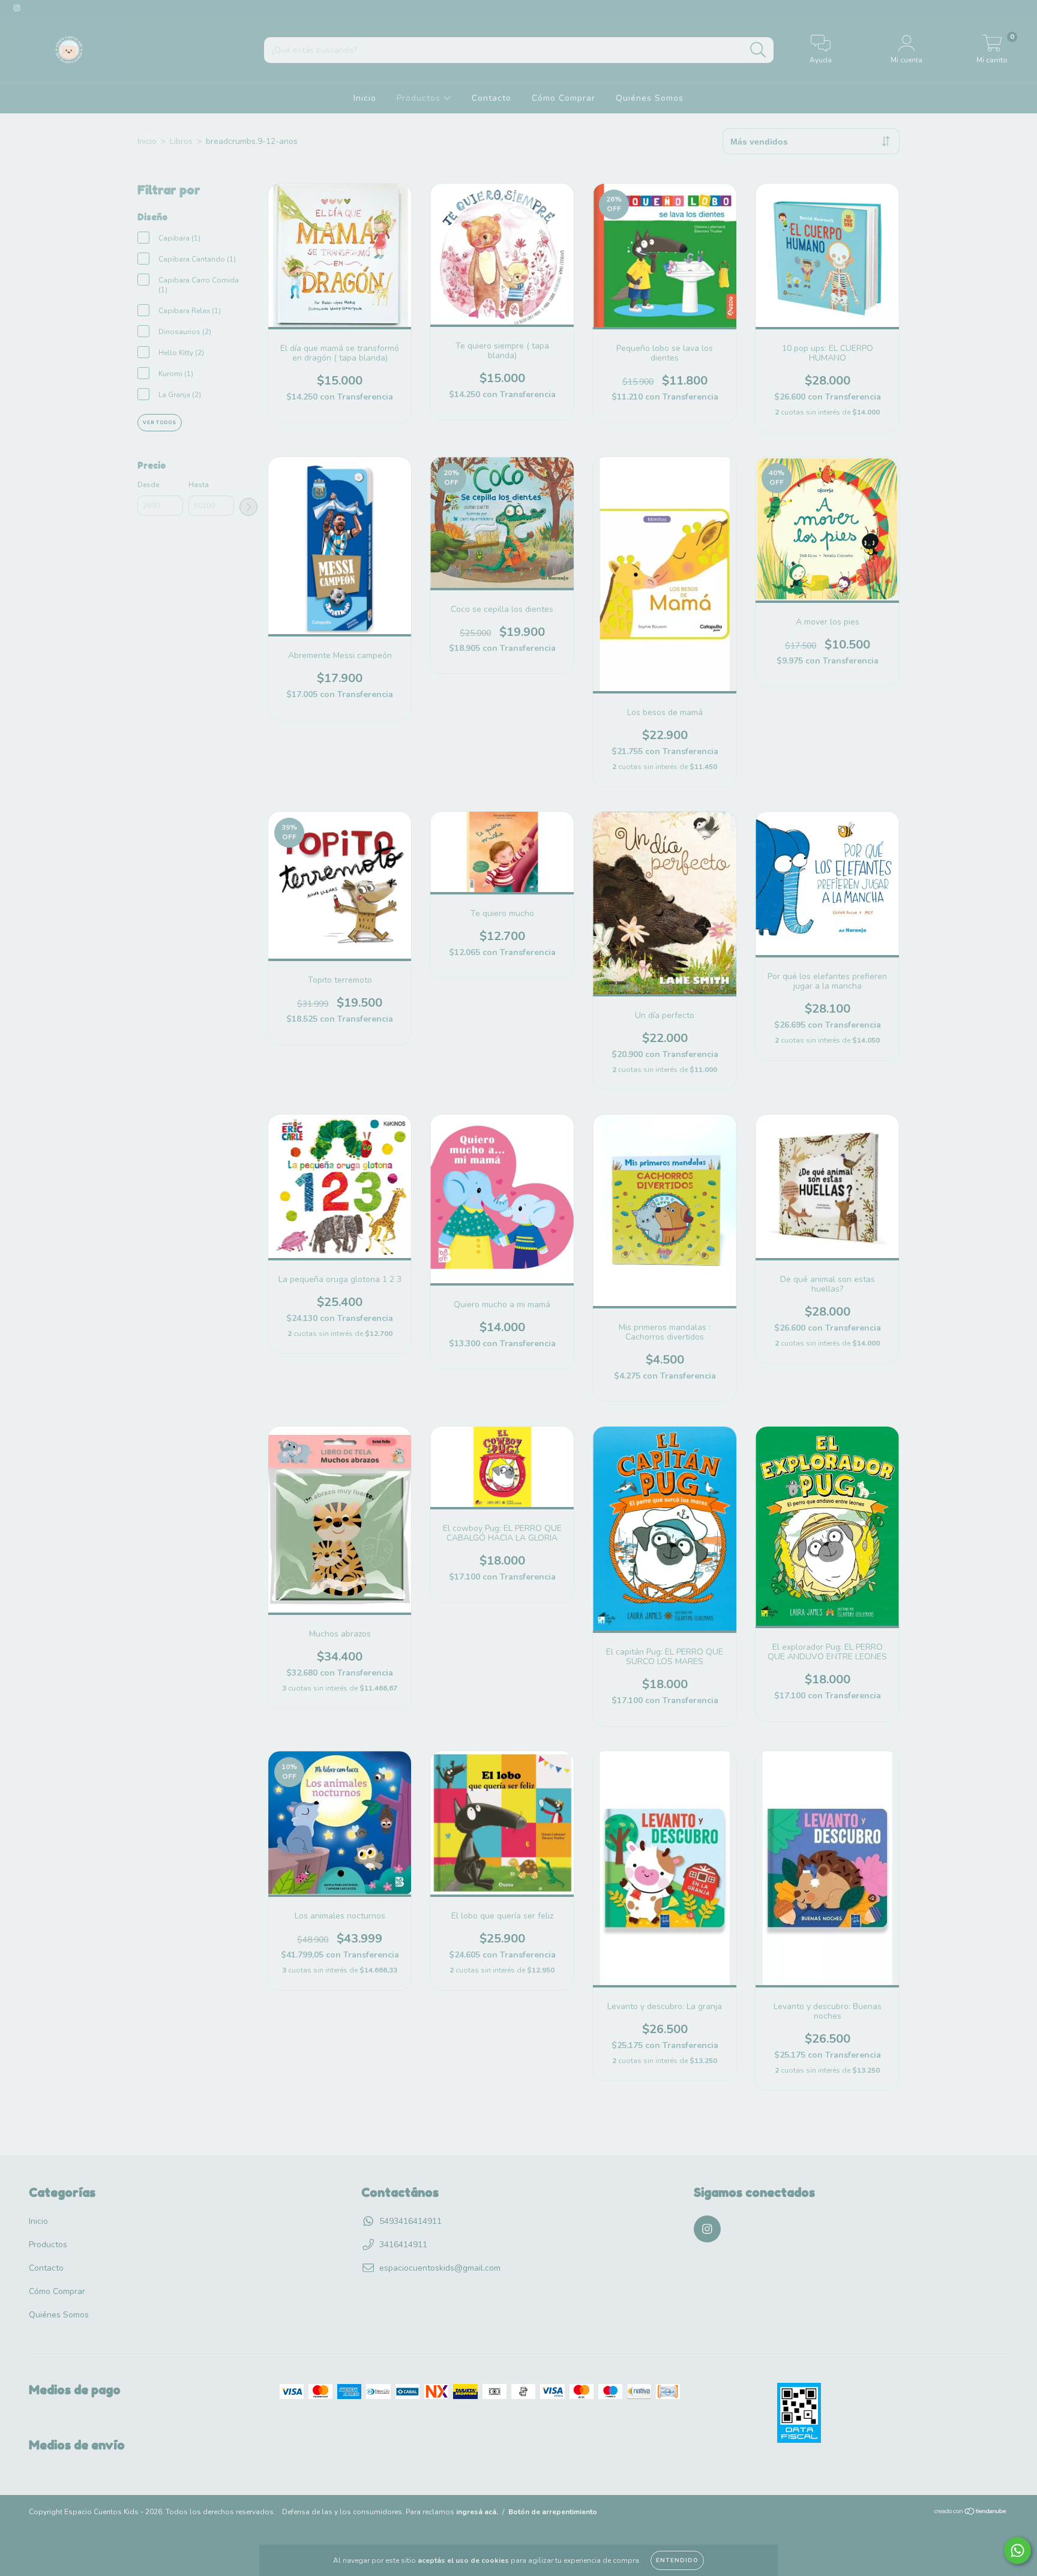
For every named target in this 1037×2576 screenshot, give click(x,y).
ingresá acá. (477, 2512)
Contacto (491, 98)
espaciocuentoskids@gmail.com (440, 2268)
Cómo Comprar (564, 98)
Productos (420, 98)
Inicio (365, 98)
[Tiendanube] (971, 2513)
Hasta (199, 485)
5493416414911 (410, 2221)
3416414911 (403, 2245)
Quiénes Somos (650, 98)
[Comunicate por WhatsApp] (1017, 2551)
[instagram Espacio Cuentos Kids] (17, 8)
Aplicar (248, 507)
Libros (181, 141)
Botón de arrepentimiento (553, 2512)
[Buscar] (758, 50)
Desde (148, 485)
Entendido (677, 2560)
